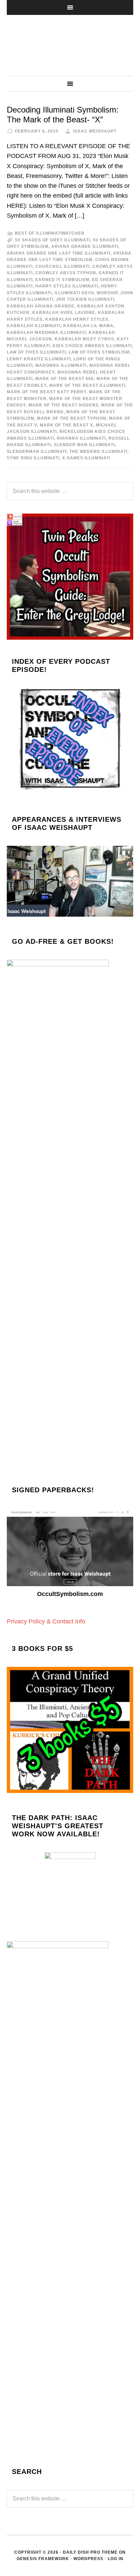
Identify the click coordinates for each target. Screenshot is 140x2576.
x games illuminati (86, 458)
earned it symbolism (62, 280)
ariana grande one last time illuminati (59, 253)
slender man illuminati (84, 445)
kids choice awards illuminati (92, 346)
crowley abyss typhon (66, 273)
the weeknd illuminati (98, 452)
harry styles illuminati (67, 286)
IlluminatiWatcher (70, 45)
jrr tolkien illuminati (85, 299)
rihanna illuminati (81, 438)
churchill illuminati (63, 266)
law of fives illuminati (36, 352)
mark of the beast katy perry (47, 392)
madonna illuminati (61, 365)
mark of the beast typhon (72, 418)
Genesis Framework (43, 2559)
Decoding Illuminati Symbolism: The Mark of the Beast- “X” (63, 115)
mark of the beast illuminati (87, 385)
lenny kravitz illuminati (39, 359)
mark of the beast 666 (65, 379)
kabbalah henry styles (77, 319)
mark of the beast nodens (64, 405)
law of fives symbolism (99, 352)
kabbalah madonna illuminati (46, 333)
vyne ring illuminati (33, 458)
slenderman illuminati (37, 452)
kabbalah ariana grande (41, 306)
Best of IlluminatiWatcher (50, 233)
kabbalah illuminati (34, 326)
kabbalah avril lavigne (64, 313)
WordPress (88, 2559)
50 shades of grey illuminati (52, 240)
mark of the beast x (66, 425)
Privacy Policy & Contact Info (46, 1621)
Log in (116, 2559)
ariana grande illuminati (85, 246)
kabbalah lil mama (88, 326)
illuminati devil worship (86, 293)
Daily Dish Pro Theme (90, 2552)
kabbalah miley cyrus (84, 339)
